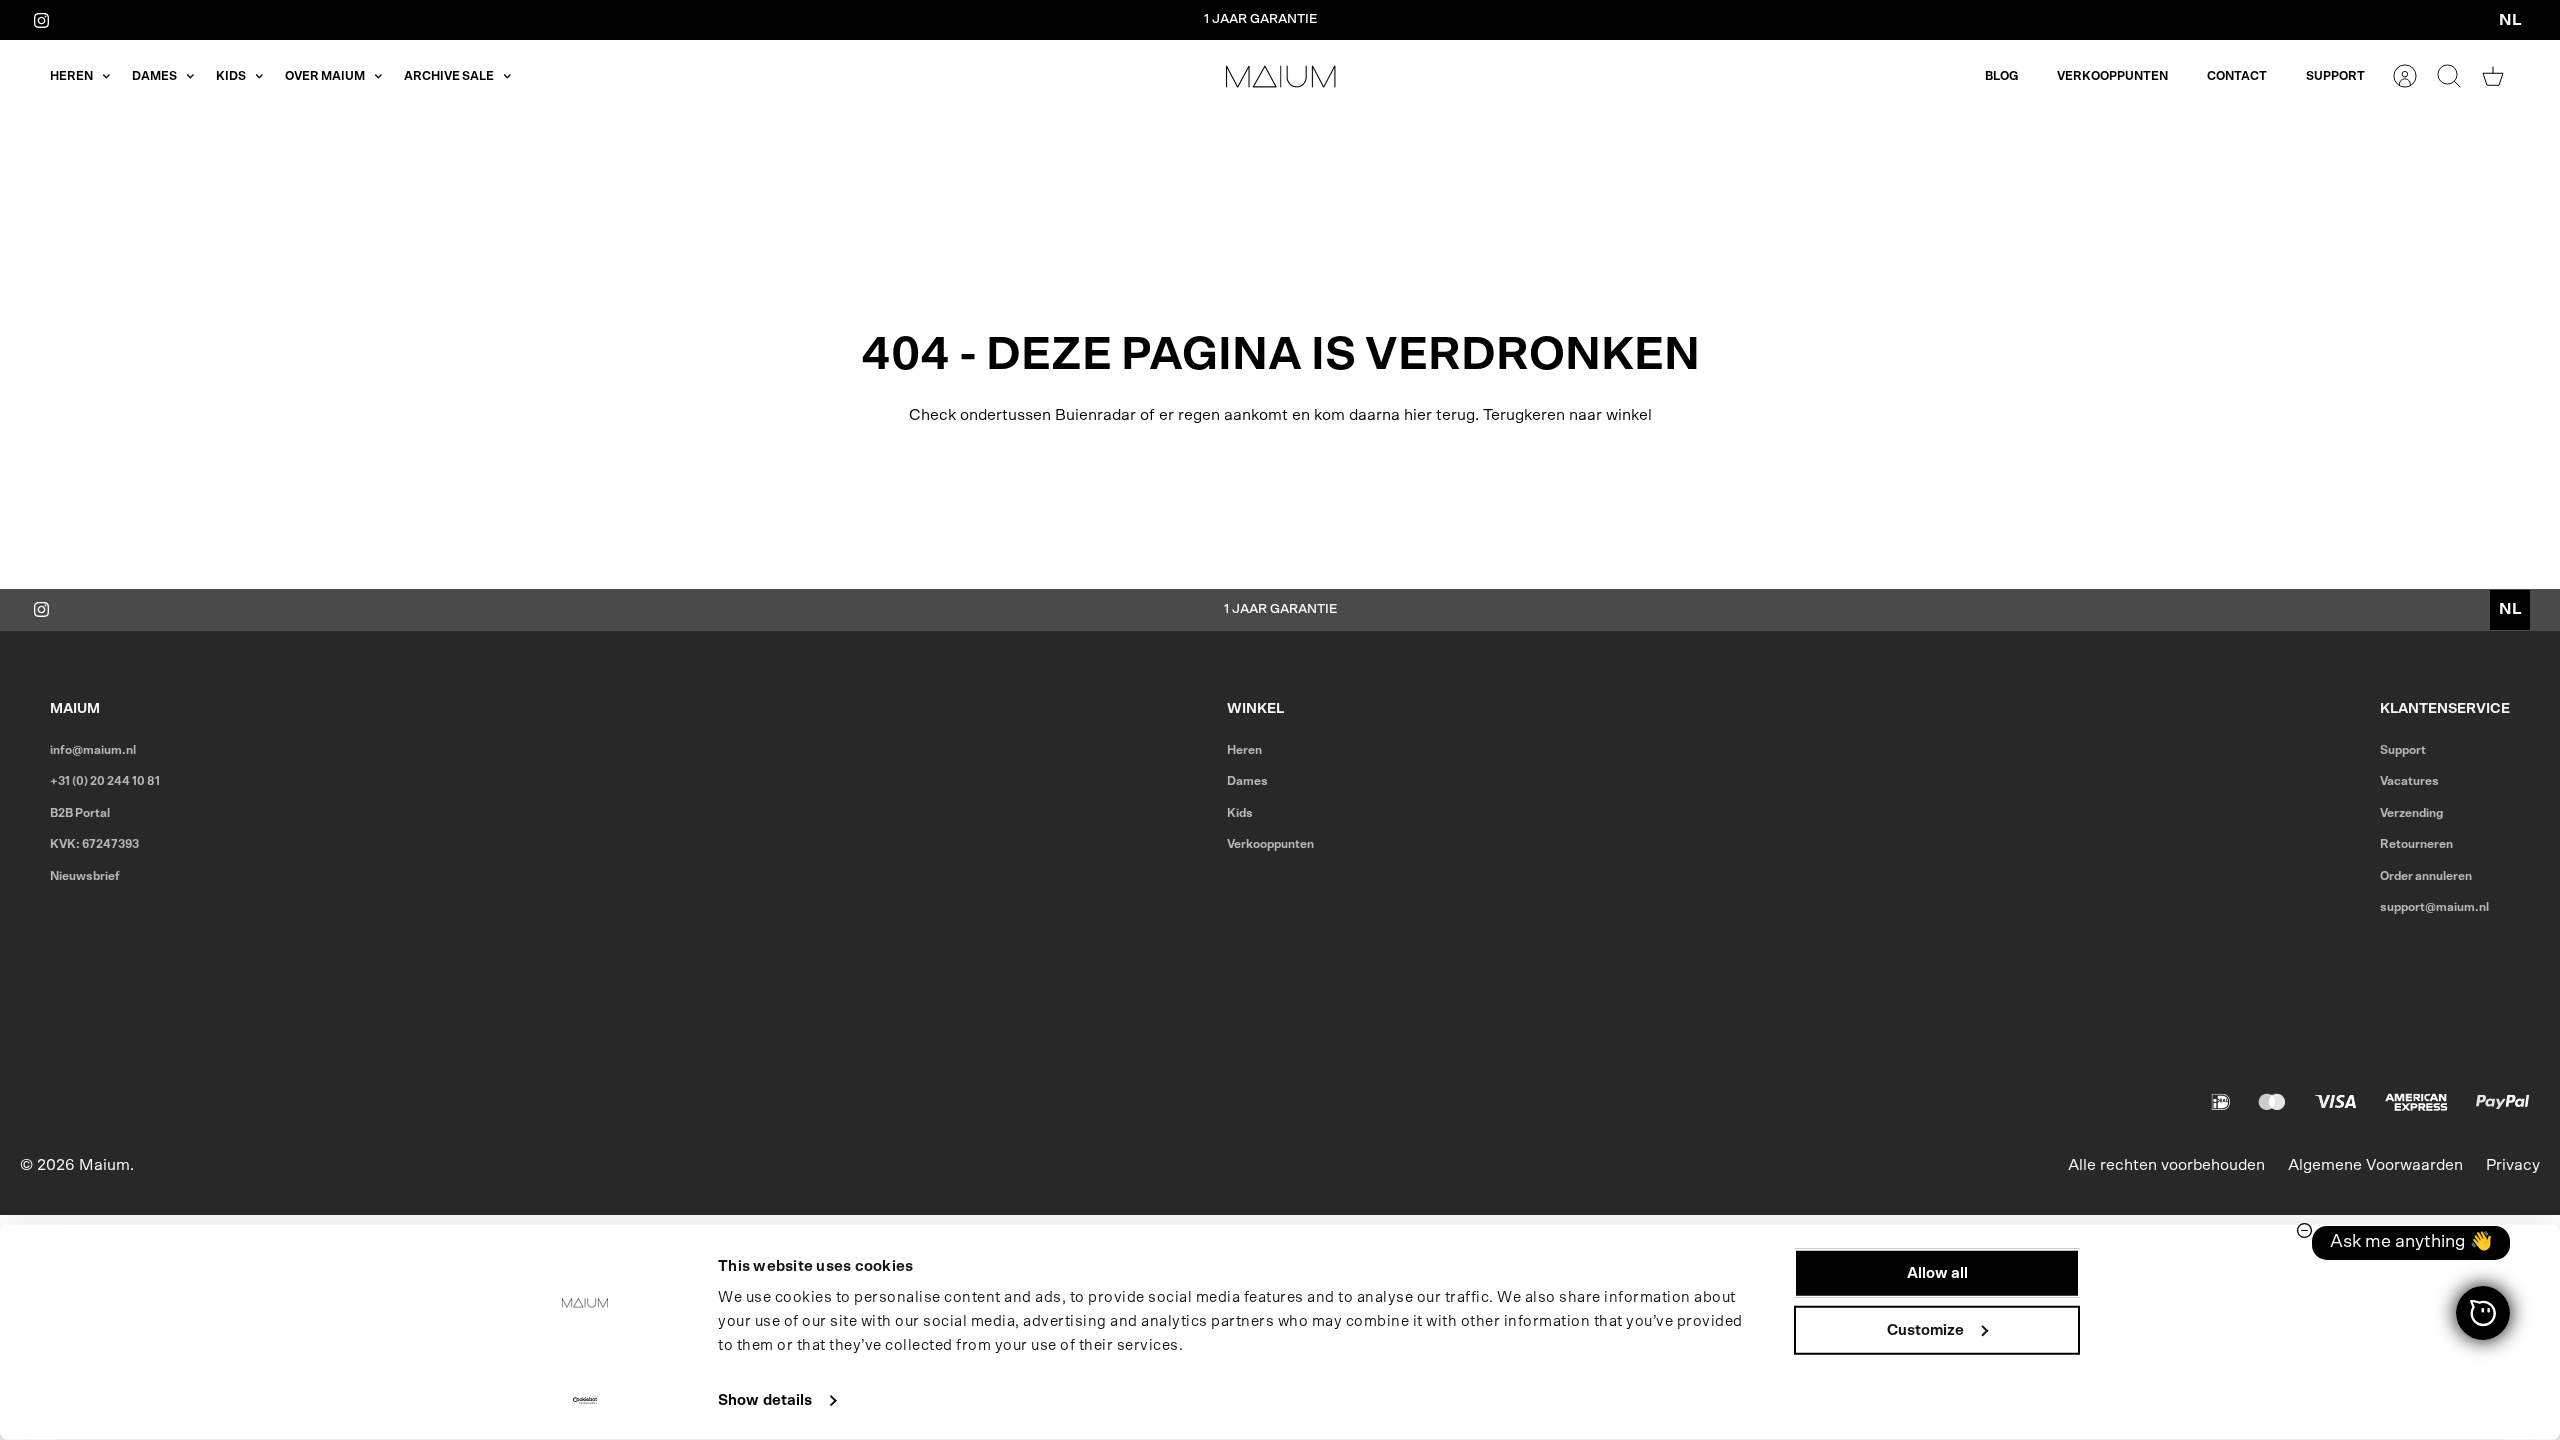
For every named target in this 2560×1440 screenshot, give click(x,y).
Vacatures (2409, 781)
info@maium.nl (93, 750)
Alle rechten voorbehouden (2166, 1165)
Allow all (1937, 1273)
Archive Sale (449, 76)
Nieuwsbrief (85, 876)
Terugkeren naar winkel (1567, 415)
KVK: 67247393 (94, 844)
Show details (765, 1400)
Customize (1925, 1329)
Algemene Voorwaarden (2375, 1165)
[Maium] (1281, 76)
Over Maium (325, 76)
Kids (231, 76)
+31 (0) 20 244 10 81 (105, 781)
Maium (104, 1165)
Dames (154, 76)
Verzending (2411, 813)
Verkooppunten (2112, 76)
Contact (2237, 76)
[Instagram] (41, 19)
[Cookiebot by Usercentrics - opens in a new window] (585, 1401)
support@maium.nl (2434, 907)
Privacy (2513, 1165)
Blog (2001, 76)
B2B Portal (80, 813)
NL (2510, 20)
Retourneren (2416, 844)
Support (2335, 76)
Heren (71, 76)
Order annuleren (2426, 876)
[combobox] (2510, 20)
